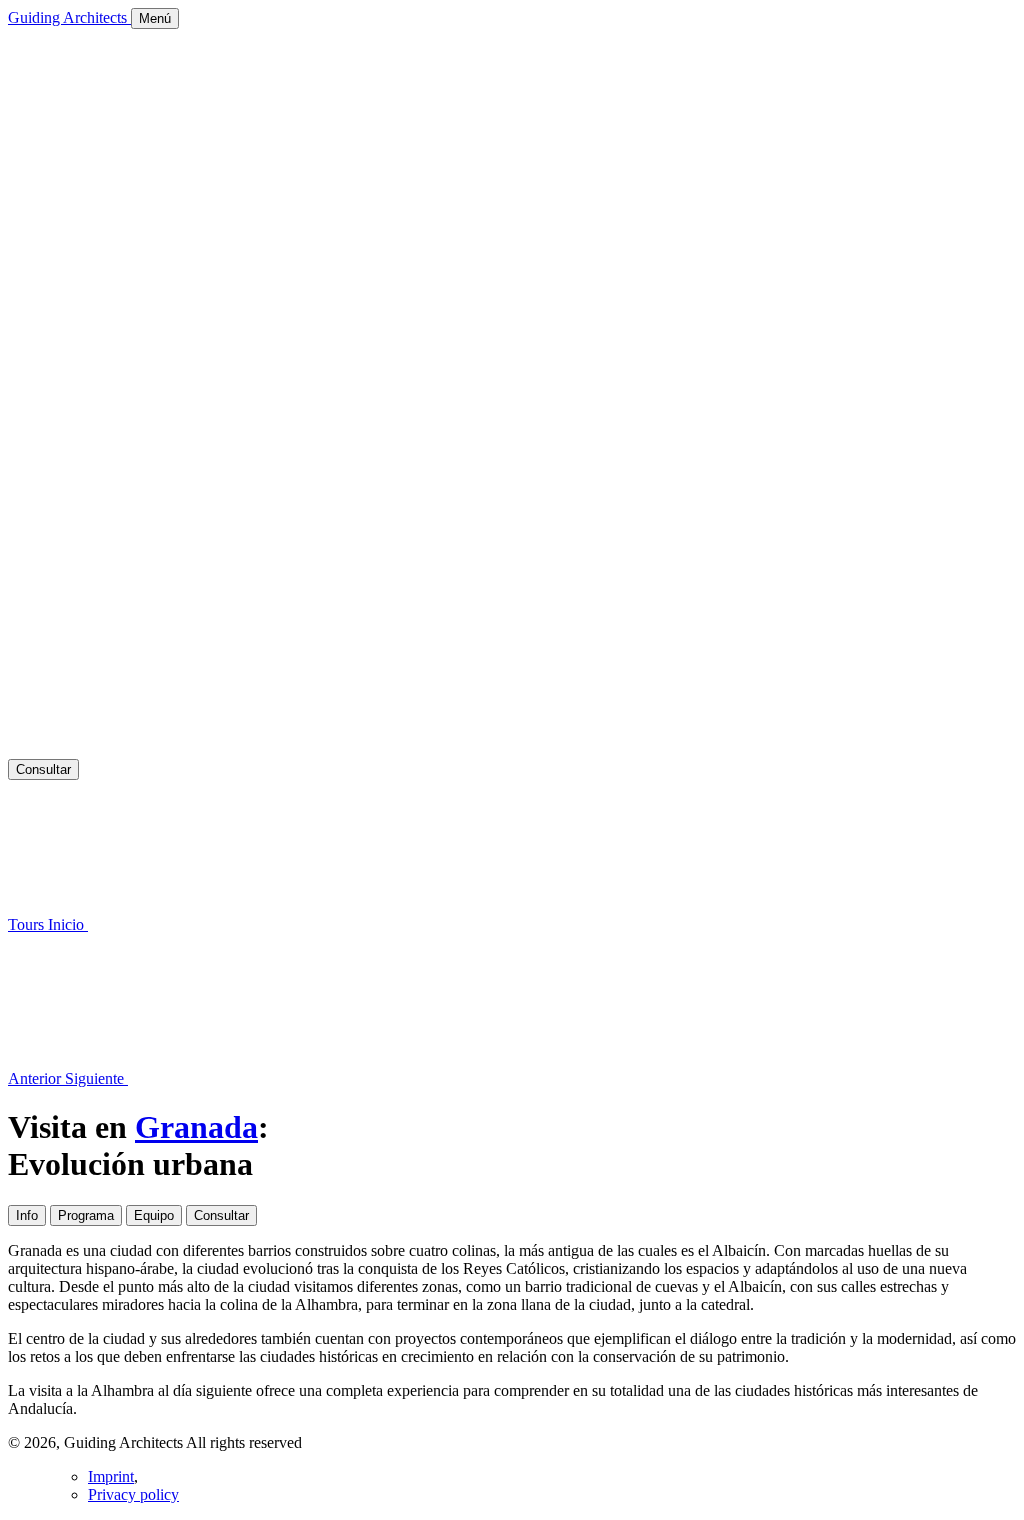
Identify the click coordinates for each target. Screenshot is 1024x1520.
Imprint (111, 1476)
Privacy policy (133, 1494)
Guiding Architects (69, 17)
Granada (196, 1127)
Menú (155, 18)
